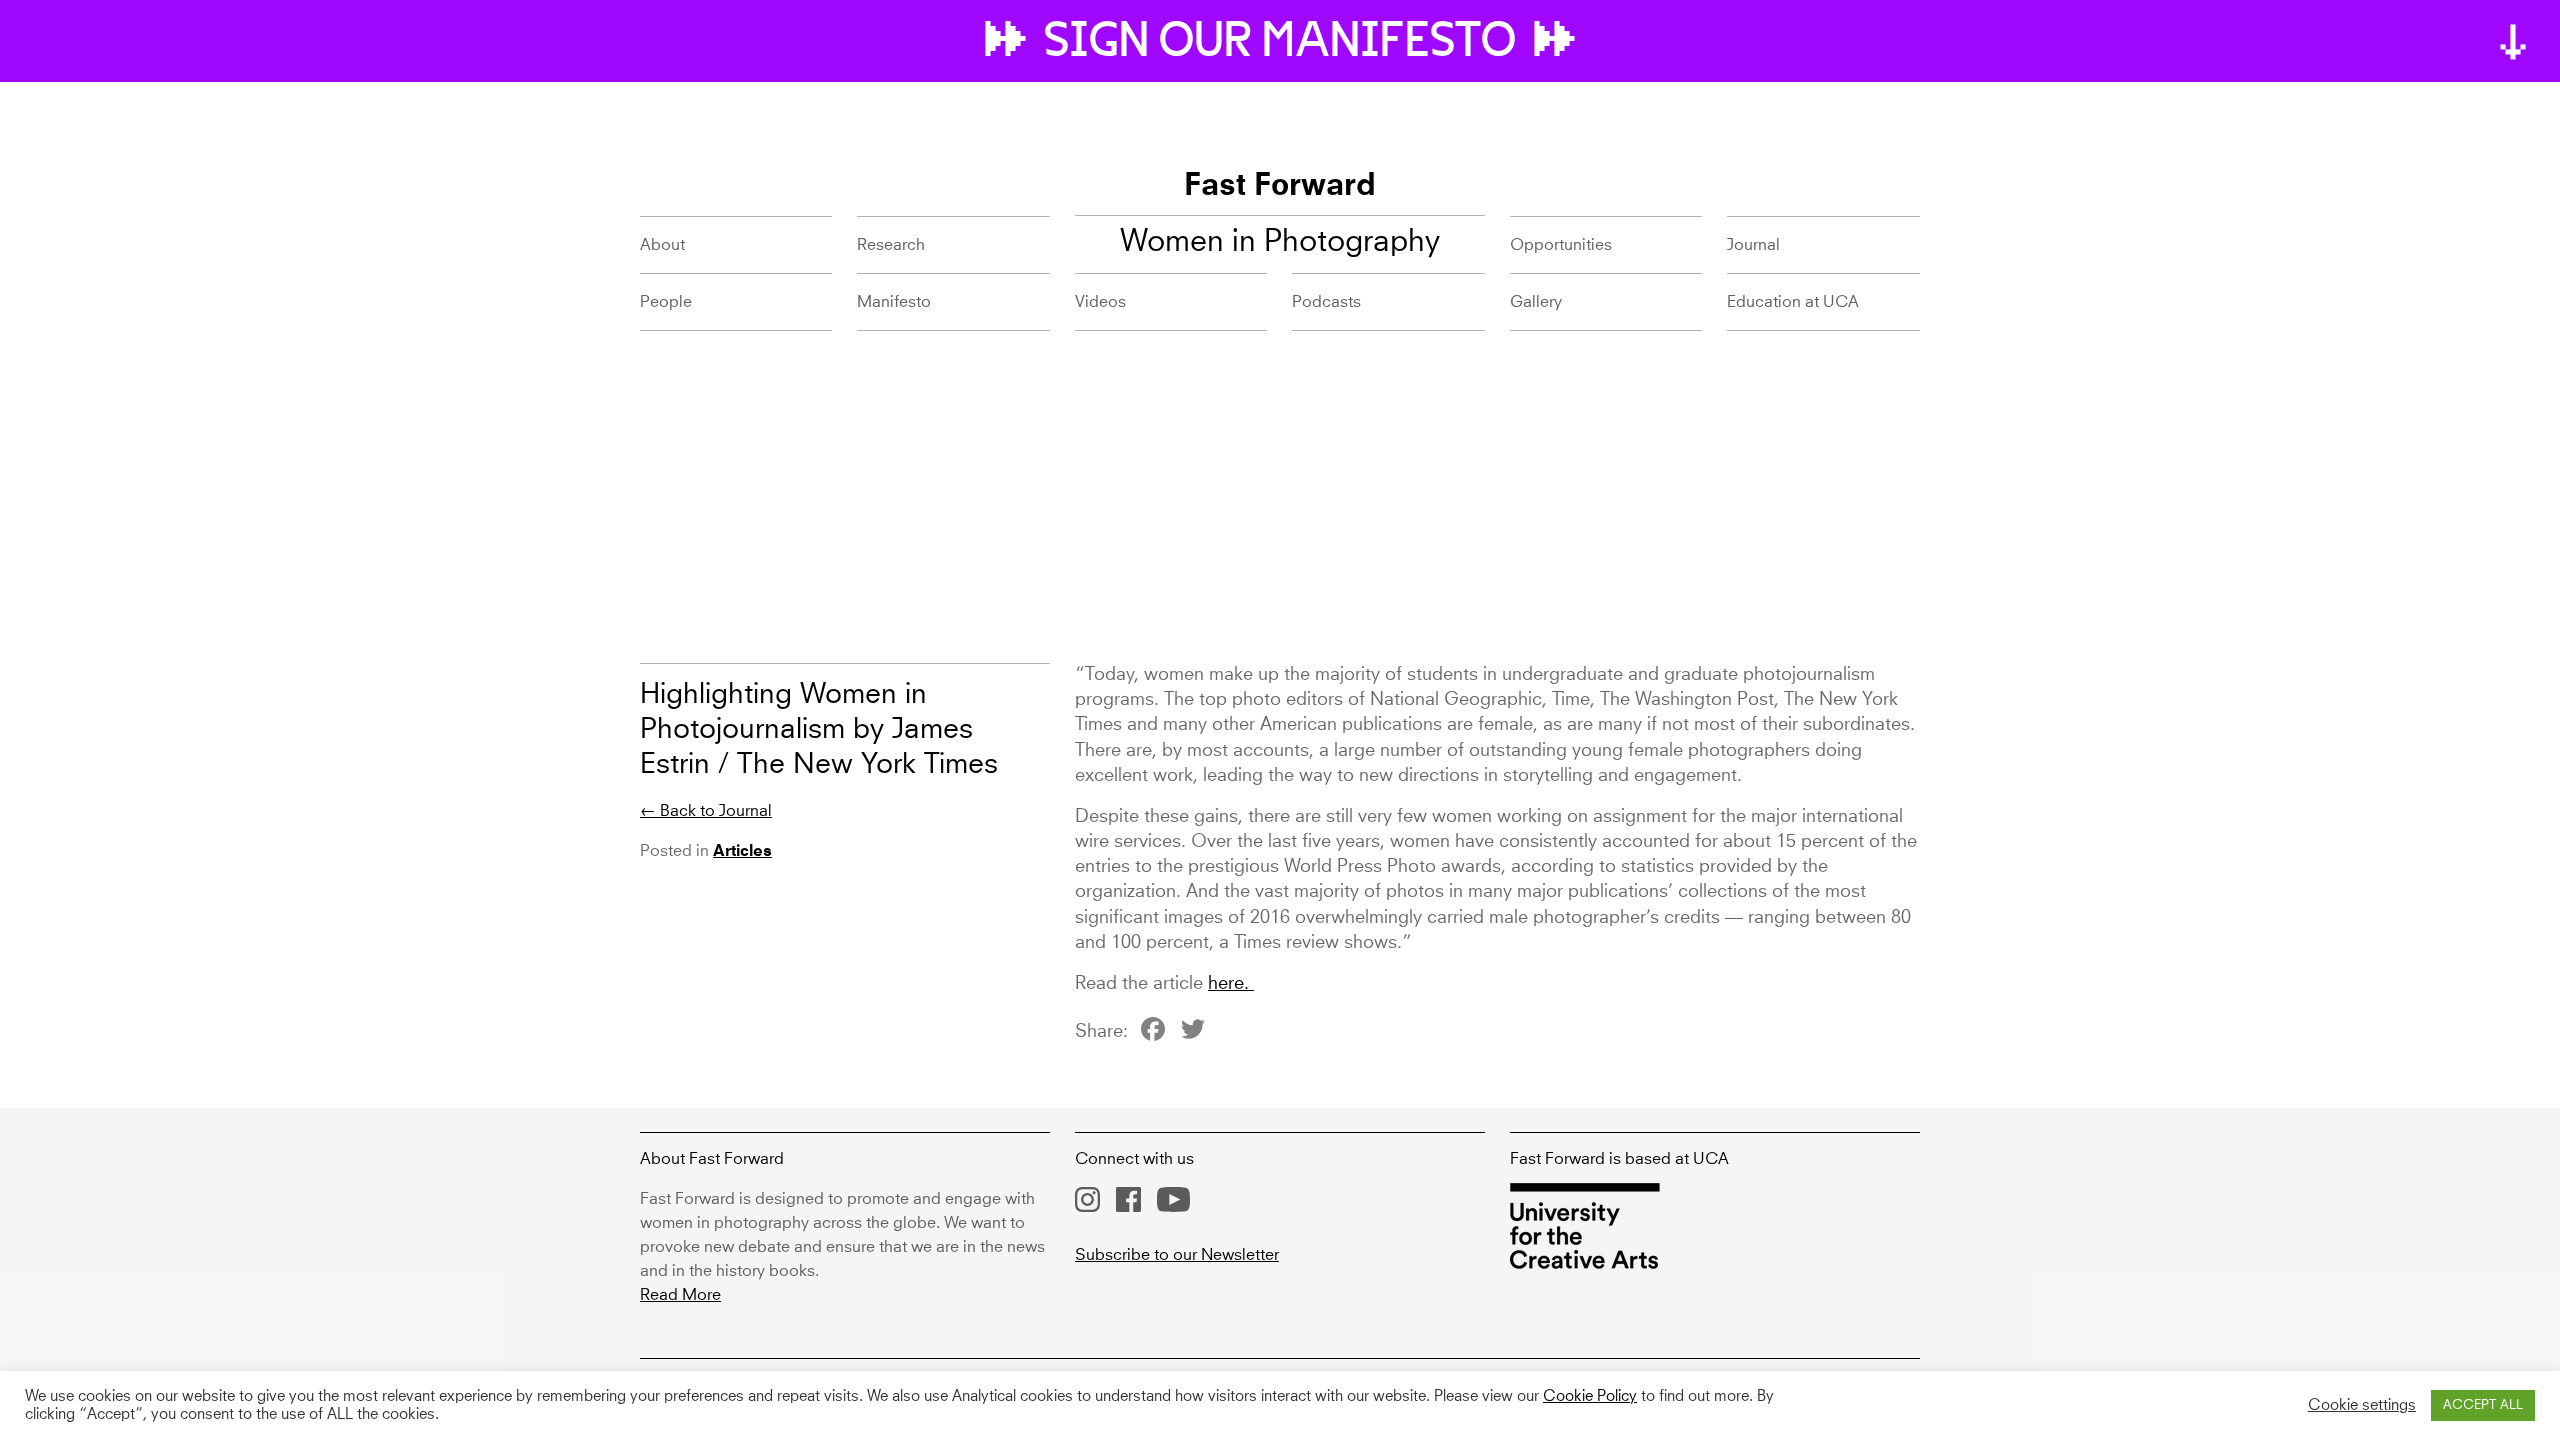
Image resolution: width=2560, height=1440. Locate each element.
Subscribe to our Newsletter (1177, 1255)
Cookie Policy (1590, 1397)
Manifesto (894, 302)
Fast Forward (1280, 187)
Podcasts (1326, 302)
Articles (742, 852)
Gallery (1536, 302)
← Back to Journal (706, 811)
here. (1231, 984)
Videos (1100, 302)
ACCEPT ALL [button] (2483, 1405)
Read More (680, 1295)
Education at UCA (1793, 302)
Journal (1753, 245)
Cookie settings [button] (2362, 1406)
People (666, 302)
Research (891, 245)
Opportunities (1561, 245)
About (662, 245)
